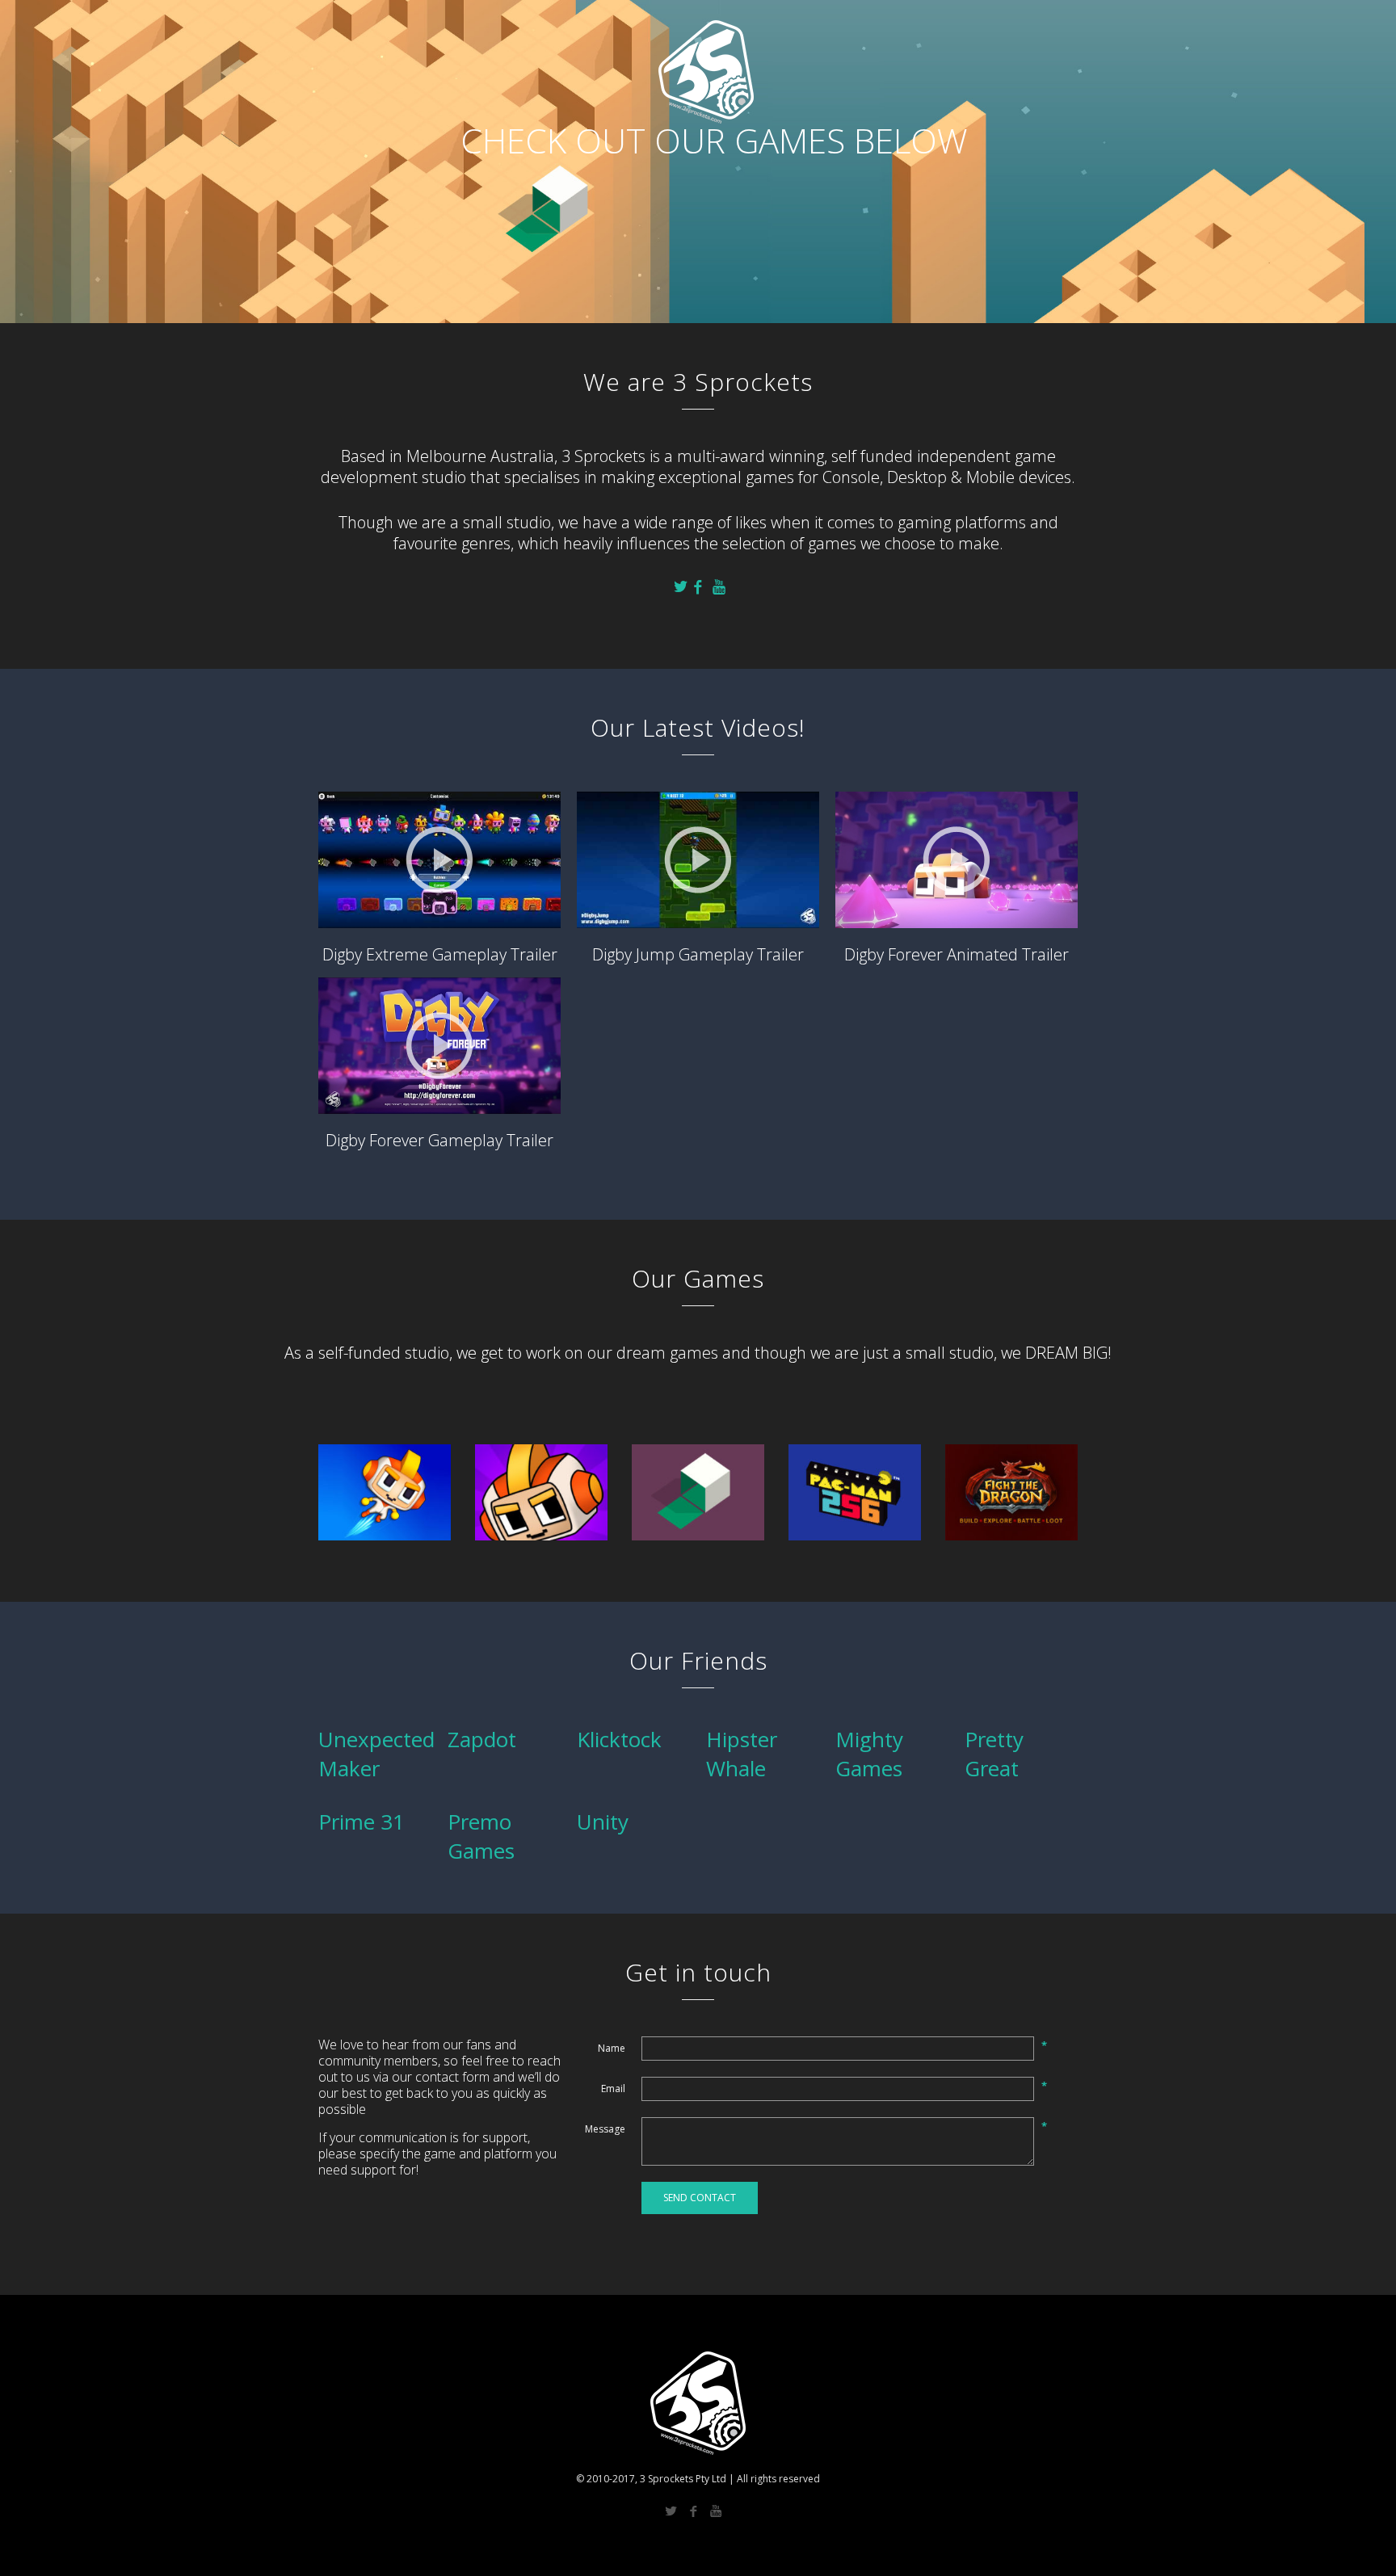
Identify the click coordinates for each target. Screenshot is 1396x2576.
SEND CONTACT (700, 2198)
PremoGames (481, 1836)
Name (612, 2048)
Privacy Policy (1036, 25)
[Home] (383, 24)
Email (613, 2089)
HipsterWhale (742, 1754)
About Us (961, 25)
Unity (603, 1822)
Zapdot (482, 1739)
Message (605, 2129)
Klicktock (619, 1739)
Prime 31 (362, 1822)
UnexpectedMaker (376, 1754)
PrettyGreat (994, 1754)
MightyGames (869, 1754)
